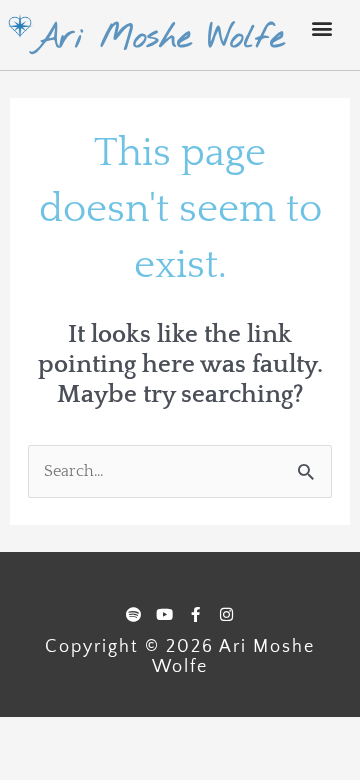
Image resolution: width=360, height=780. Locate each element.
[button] (322, 27)
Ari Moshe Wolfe (158, 38)
